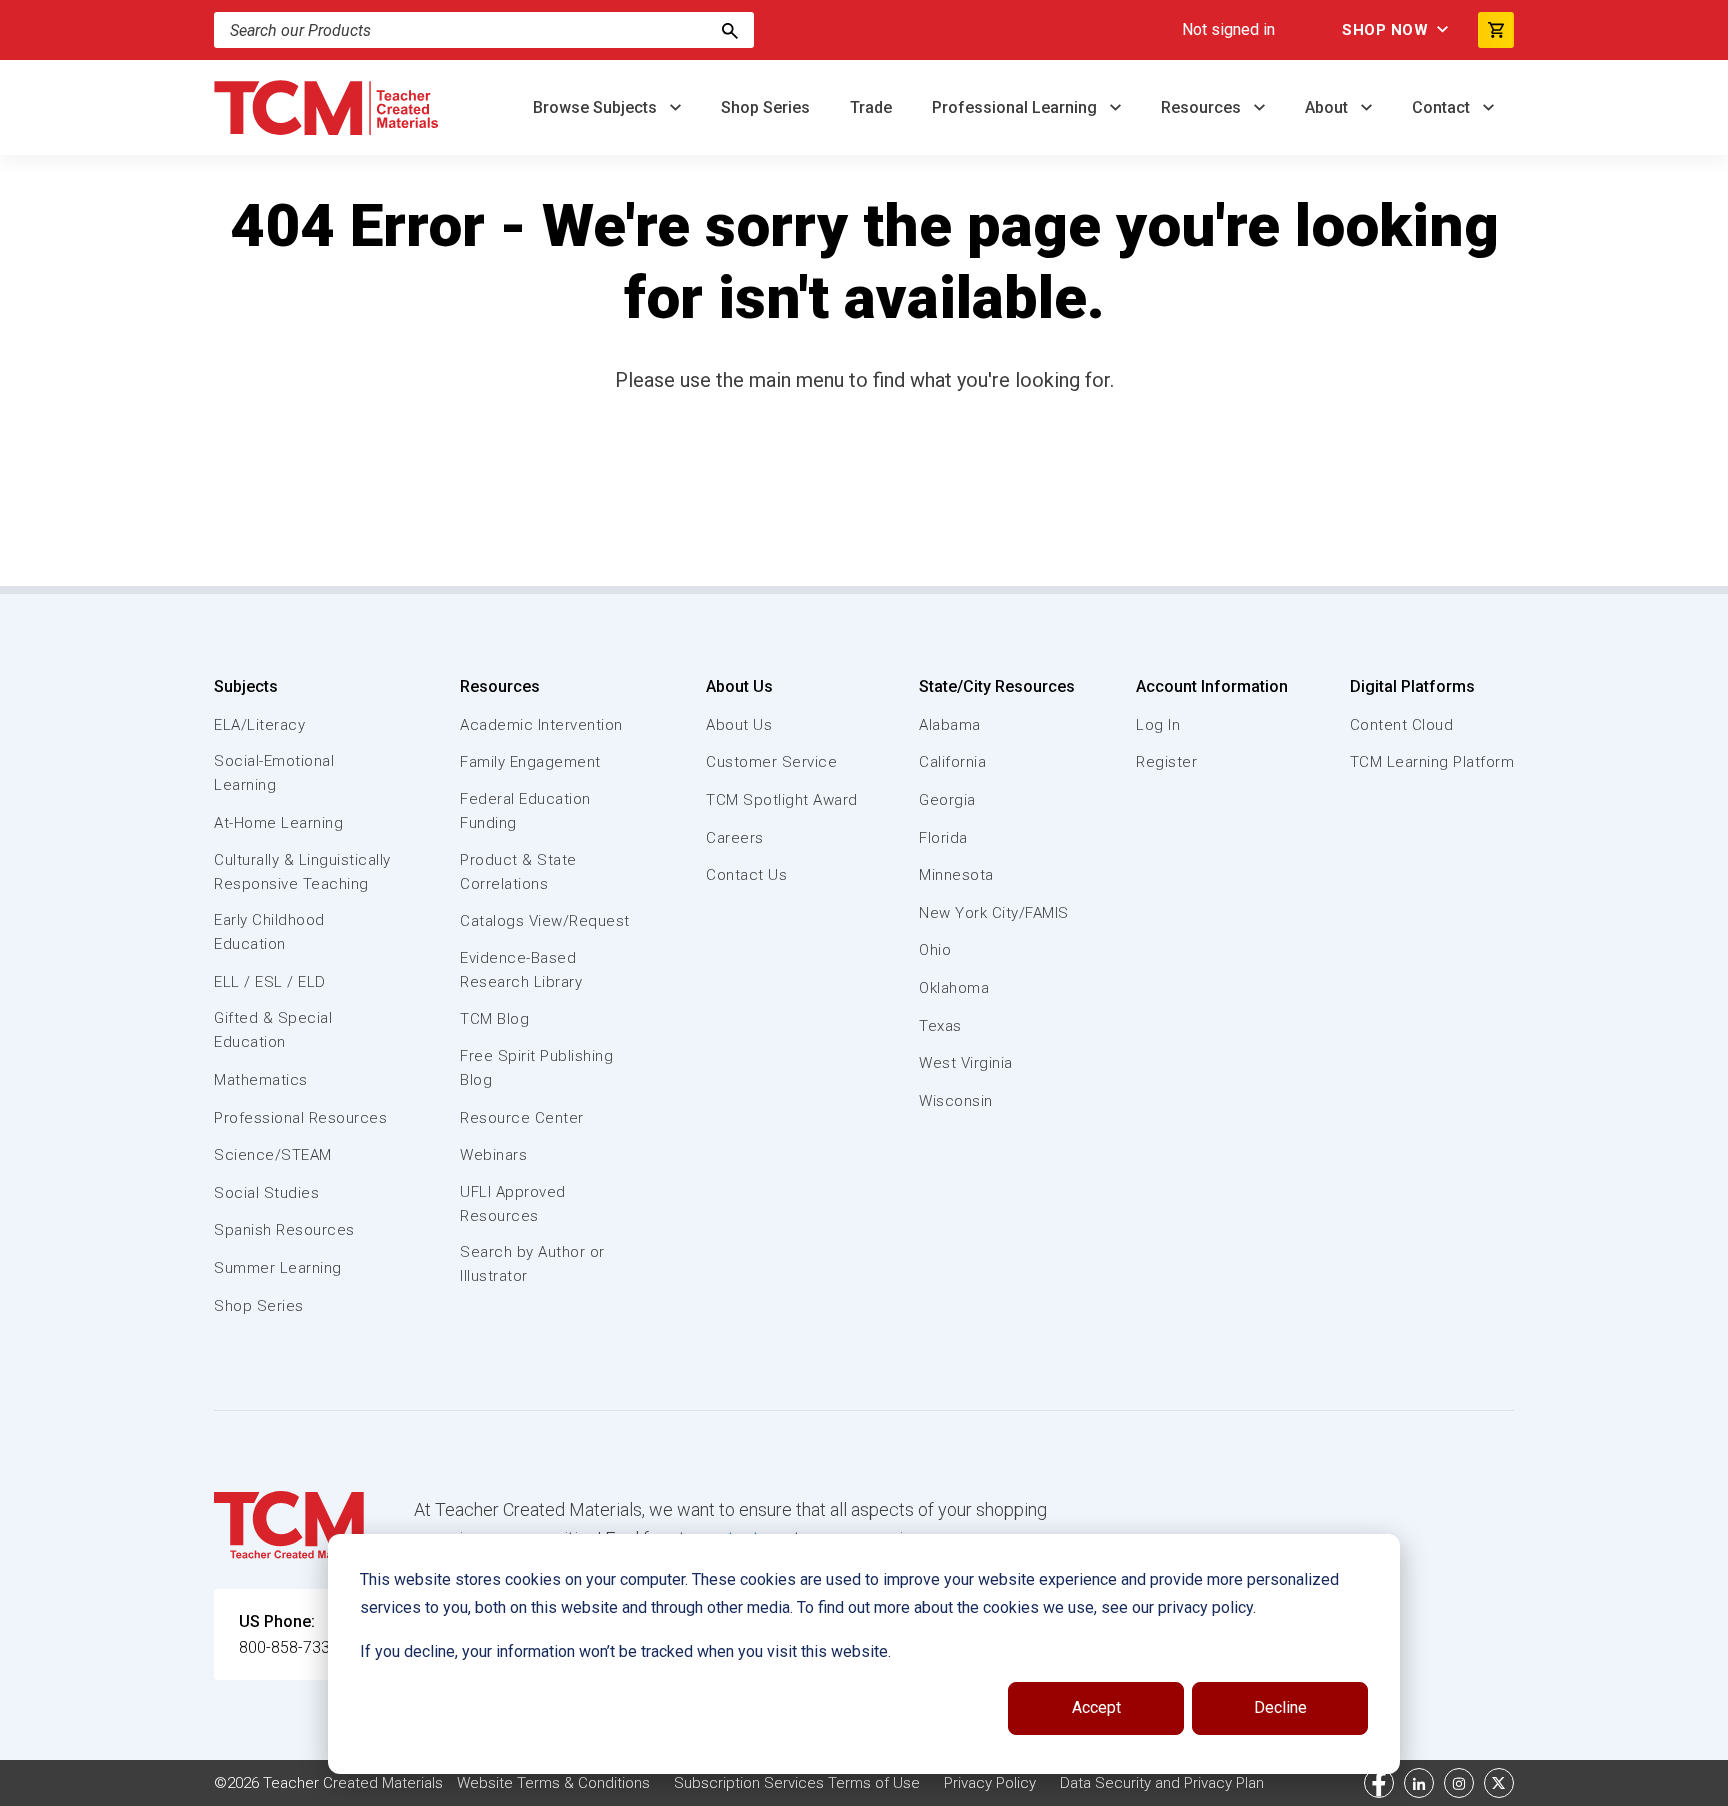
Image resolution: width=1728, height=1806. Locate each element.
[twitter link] (1499, 1783)
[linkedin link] (1419, 1783)
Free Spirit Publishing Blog (536, 1068)
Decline (1280, 1707)
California (952, 762)
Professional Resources (300, 1118)
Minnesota (956, 875)
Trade (871, 107)
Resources (1203, 107)
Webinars (493, 1155)
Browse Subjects (597, 107)
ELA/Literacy (259, 725)
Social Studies (266, 1193)
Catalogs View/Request (545, 921)
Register (1166, 762)
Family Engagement (530, 762)
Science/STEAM (273, 1155)
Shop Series (765, 107)
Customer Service (771, 762)
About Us (739, 686)
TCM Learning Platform (1432, 762)
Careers (735, 838)
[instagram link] (1459, 1783)
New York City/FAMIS (994, 913)
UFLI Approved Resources (513, 1204)
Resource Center (522, 1118)
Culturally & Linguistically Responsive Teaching (302, 872)
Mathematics (261, 1080)
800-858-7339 (289, 1647)
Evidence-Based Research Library (521, 970)
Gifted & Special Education (273, 1030)
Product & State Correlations (518, 872)
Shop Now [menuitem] (1385, 30)
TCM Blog (494, 1019)
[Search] (730, 30)
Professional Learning (1016, 107)
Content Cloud (1402, 725)
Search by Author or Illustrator (532, 1264)
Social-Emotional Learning (274, 773)
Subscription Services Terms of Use (797, 1783)
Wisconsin (956, 1101)
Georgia (947, 800)
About (1328, 107)
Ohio (935, 950)
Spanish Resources (284, 1230)
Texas (940, 1026)
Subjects (246, 686)
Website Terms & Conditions (553, 1783)
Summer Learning (278, 1268)
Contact (1443, 107)
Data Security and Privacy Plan (1162, 1783)
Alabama (950, 725)
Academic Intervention (541, 725)
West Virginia (966, 1063)
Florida (943, 838)
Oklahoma (954, 988)
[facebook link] (1379, 1783)
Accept (1096, 1707)
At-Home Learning (278, 823)
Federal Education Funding (525, 811)
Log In (1158, 725)
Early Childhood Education (269, 932)
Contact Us (746, 875)
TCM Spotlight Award (782, 800)
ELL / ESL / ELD (270, 982)
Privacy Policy (990, 1783)
